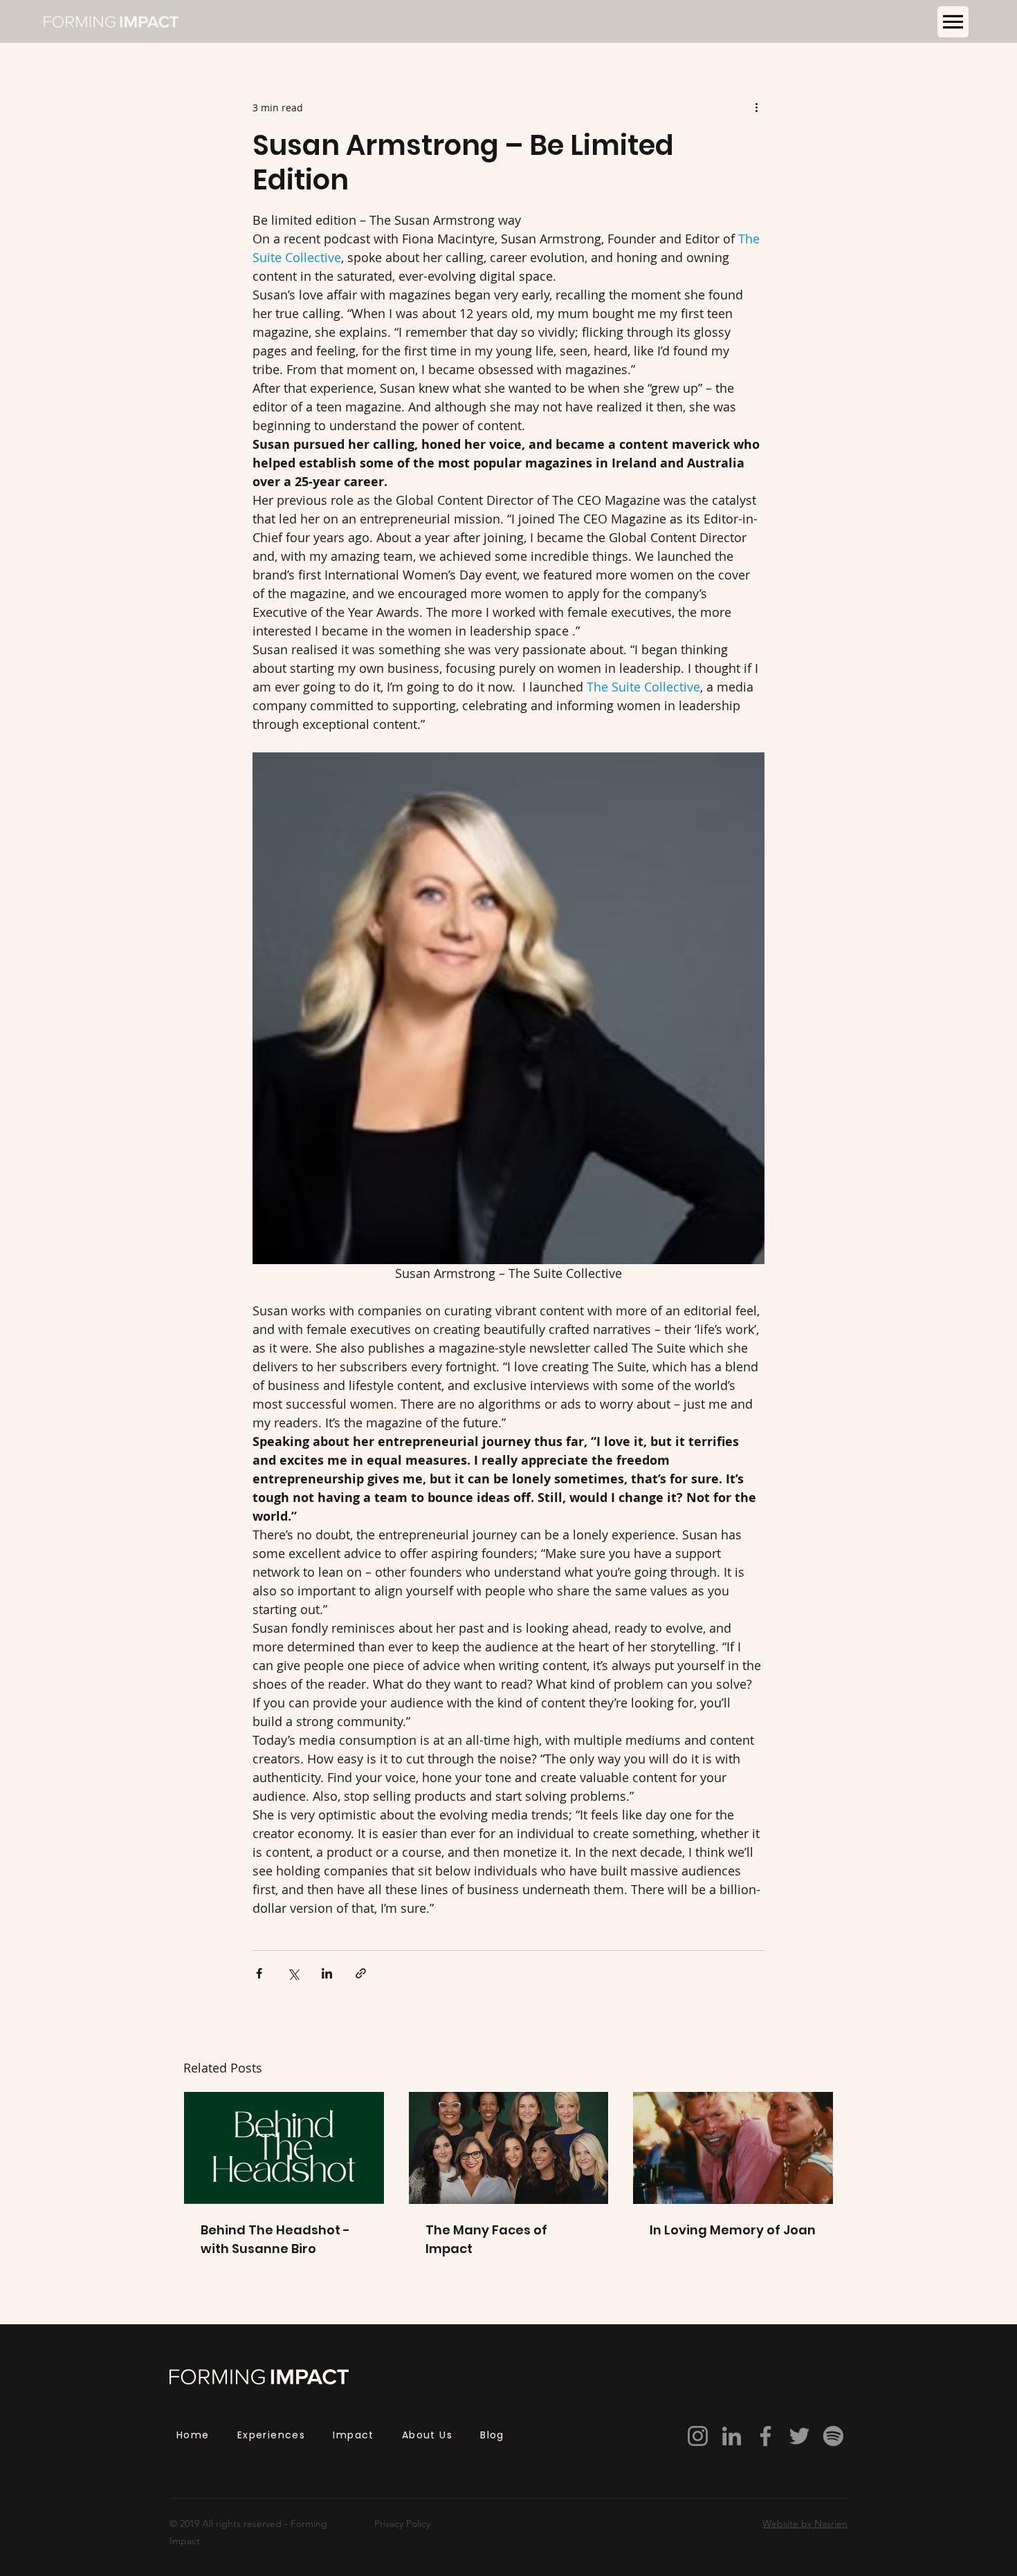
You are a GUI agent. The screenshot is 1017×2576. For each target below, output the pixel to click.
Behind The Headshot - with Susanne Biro (275, 2239)
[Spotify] (833, 2436)
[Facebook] (766, 2436)
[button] (953, 22)
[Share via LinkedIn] (327, 1973)
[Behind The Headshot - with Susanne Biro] (284, 2148)
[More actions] (756, 107)
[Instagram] (698, 2436)
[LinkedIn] (732, 2436)
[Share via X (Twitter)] (293, 1973)
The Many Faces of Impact (486, 2239)
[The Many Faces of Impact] (509, 2148)
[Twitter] (799, 2436)
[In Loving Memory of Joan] (733, 2148)
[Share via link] (361, 1973)
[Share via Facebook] (259, 1973)
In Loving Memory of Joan (733, 2230)
